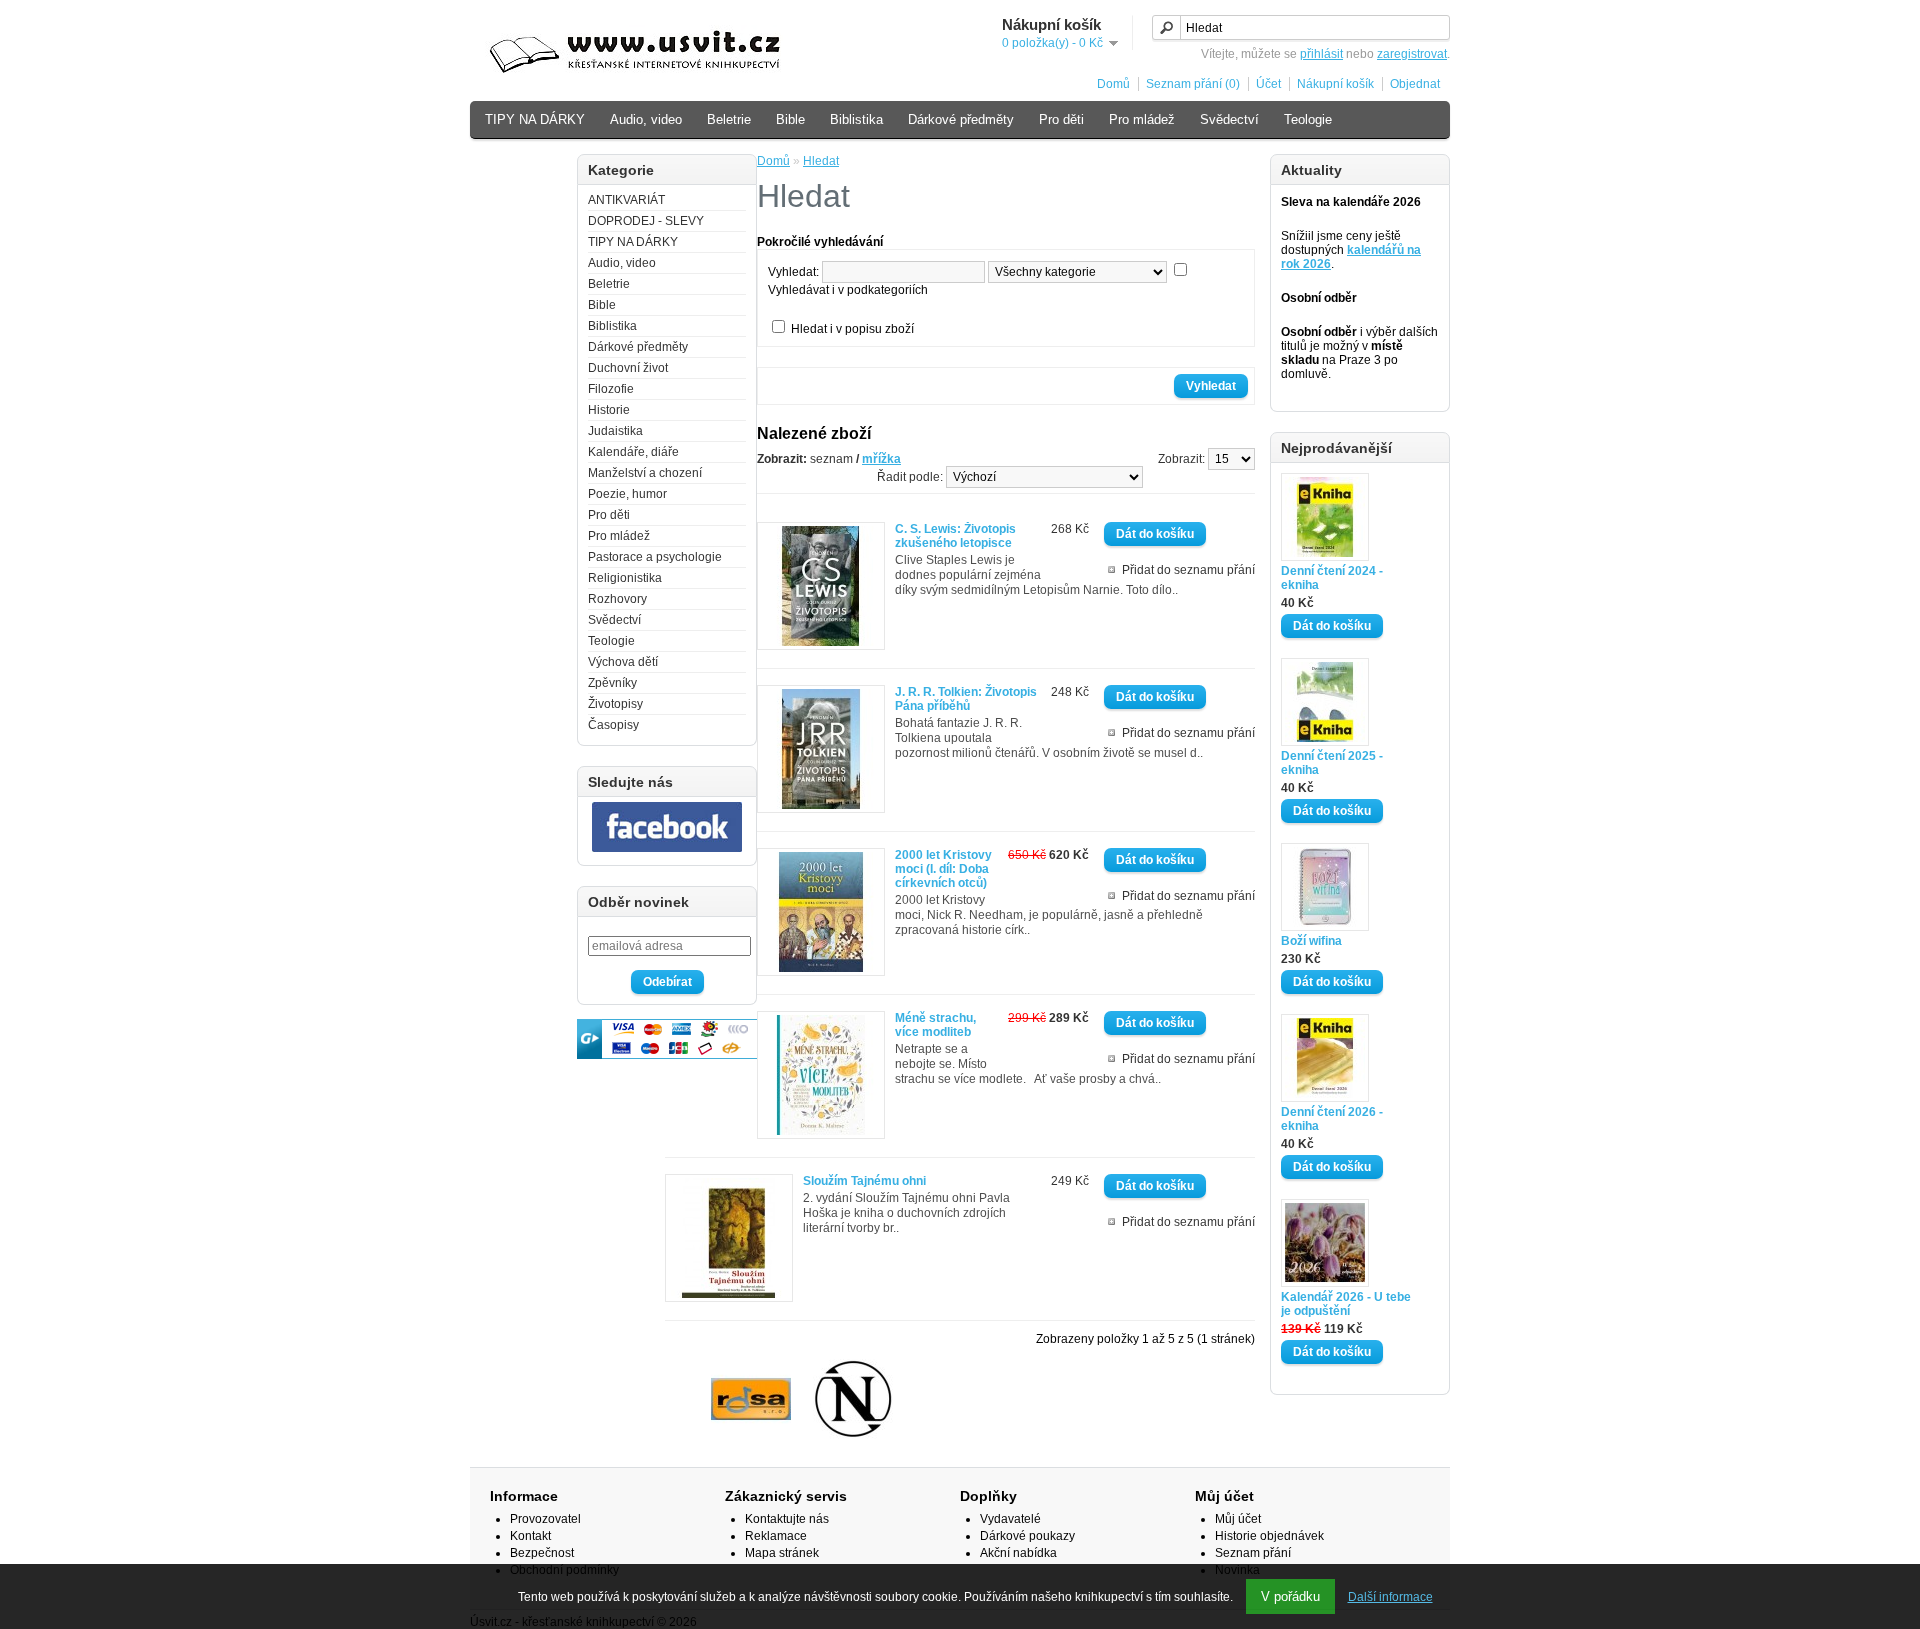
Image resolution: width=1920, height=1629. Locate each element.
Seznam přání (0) (1193, 84)
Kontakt (530, 1536)
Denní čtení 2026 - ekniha (1332, 1119)
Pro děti (1061, 119)
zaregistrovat (1412, 54)
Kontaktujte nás (787, 1519)
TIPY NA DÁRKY (535, 119)
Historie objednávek (1269, 1536)
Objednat (1415, 84)
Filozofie (611, 389)
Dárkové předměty (961, 119)
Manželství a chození (645, 473)
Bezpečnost (542, 1553)
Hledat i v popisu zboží (852, 329)
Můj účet (1238, 1519)
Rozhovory (617, 599)
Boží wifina (1311, 941)
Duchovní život (628, 368)
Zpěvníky (612, 683)
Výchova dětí (523, 161)
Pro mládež (1142, 119)
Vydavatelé (1010, 1519)
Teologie (1308, 119)
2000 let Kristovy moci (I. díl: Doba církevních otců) (943, 869)
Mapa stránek (782, 1553)
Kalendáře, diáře (633, 452)
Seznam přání (1253, 1553)
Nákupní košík (1335, 84)
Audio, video (646, 119)
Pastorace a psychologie (655, 557)
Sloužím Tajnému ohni (864, 1181)
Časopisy (613, 725)
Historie (609, 410)
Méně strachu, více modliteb (935, 1025)
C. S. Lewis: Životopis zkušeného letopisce (955, 536)
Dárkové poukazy (1027, 1536)
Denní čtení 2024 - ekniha (1332, 578)
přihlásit (1321, 54)
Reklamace (776, 1536)
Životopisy (615, 704)
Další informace (1390, 1597)
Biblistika (856, 119)
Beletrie (729, 119)
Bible (790, 119)
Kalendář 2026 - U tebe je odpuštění (1346, 1304)
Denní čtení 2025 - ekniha (1332, 763)
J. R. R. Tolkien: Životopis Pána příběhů (966, 699)
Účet (1268, 84)
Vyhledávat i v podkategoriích (848, 290)
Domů (1113, 84)
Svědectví (1229, 119)
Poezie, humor (627, 494)
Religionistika (625, 578)
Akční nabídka (1018, 1553)
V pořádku (1290, 1596)
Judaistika (615, 431)
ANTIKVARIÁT (626, 200)
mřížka (881, 459)
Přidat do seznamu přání (1188, 570)
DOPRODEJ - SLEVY (646, 221)
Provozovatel (545, 1519)
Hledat (821, 161)
